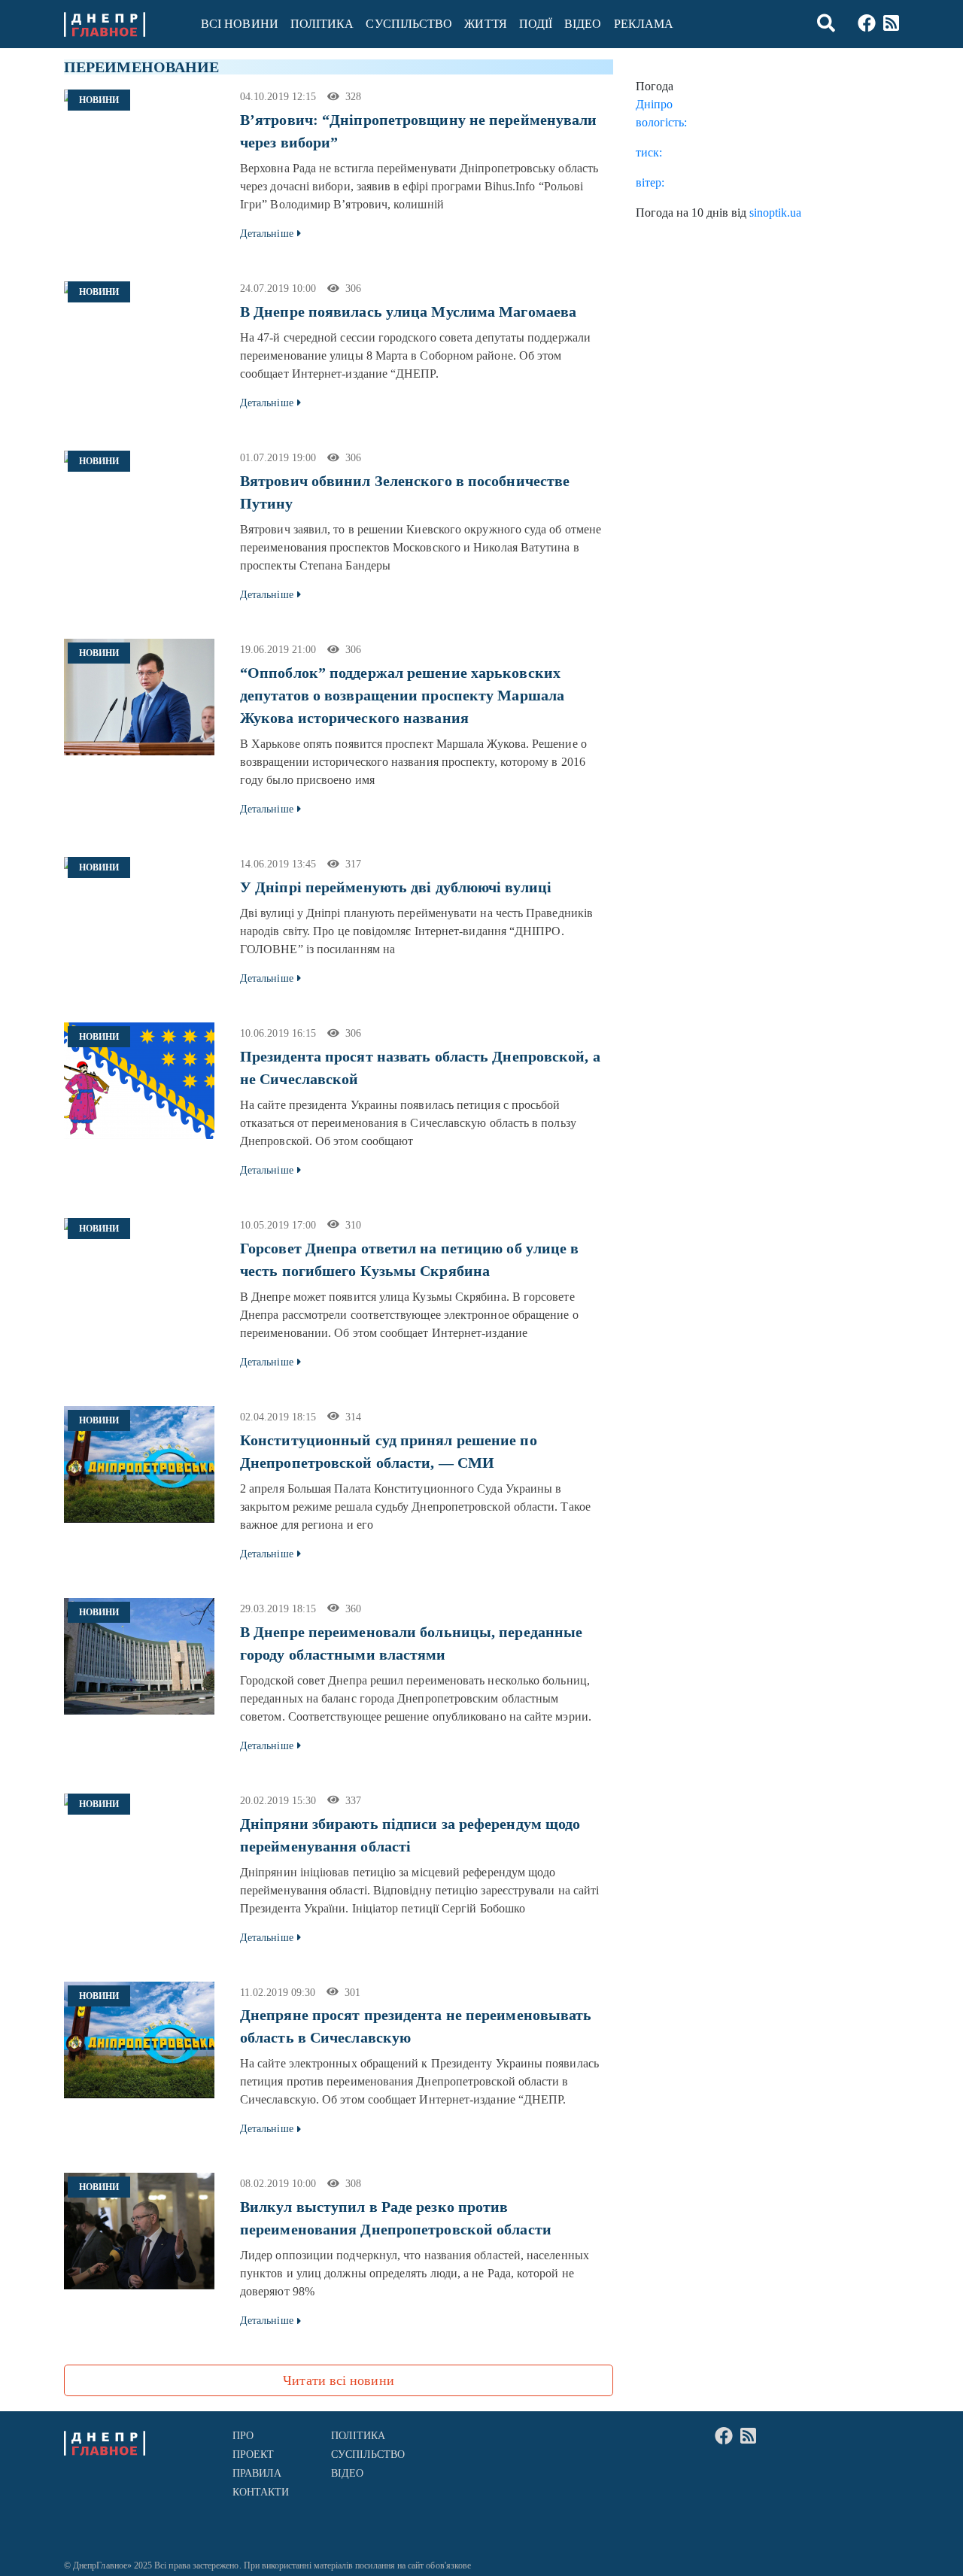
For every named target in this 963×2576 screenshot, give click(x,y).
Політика (322, 24)
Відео (583, 24)
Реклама (644, 24)
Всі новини (240, 24)
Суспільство (409, 24)
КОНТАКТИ (261, 2492)
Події (536, 24)
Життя (485, 24)
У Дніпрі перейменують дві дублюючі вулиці (396, 887)
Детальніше (267, 234)
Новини (99, 100)
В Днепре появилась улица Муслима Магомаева (408, 311)
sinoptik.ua (775, 213)
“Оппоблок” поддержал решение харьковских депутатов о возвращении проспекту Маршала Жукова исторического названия (402, 695)
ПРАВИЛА (257, 2473)
